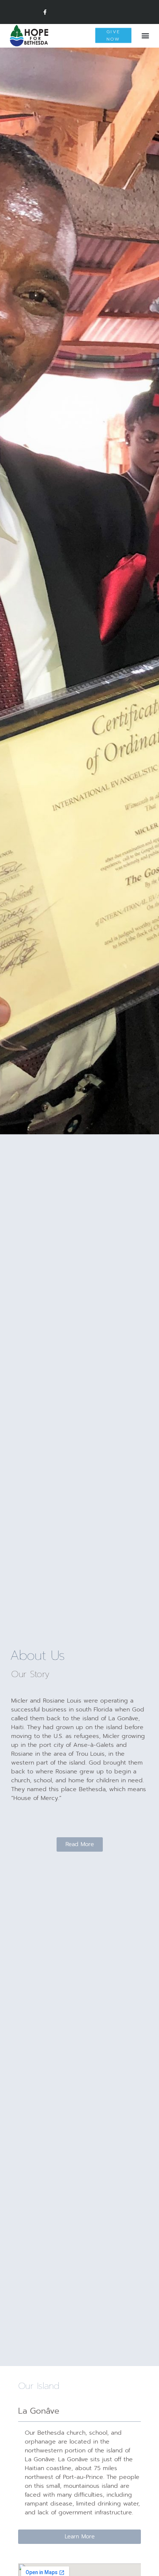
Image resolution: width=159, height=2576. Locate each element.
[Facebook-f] (45, 12)
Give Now (114, 35)
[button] (146, 36)
